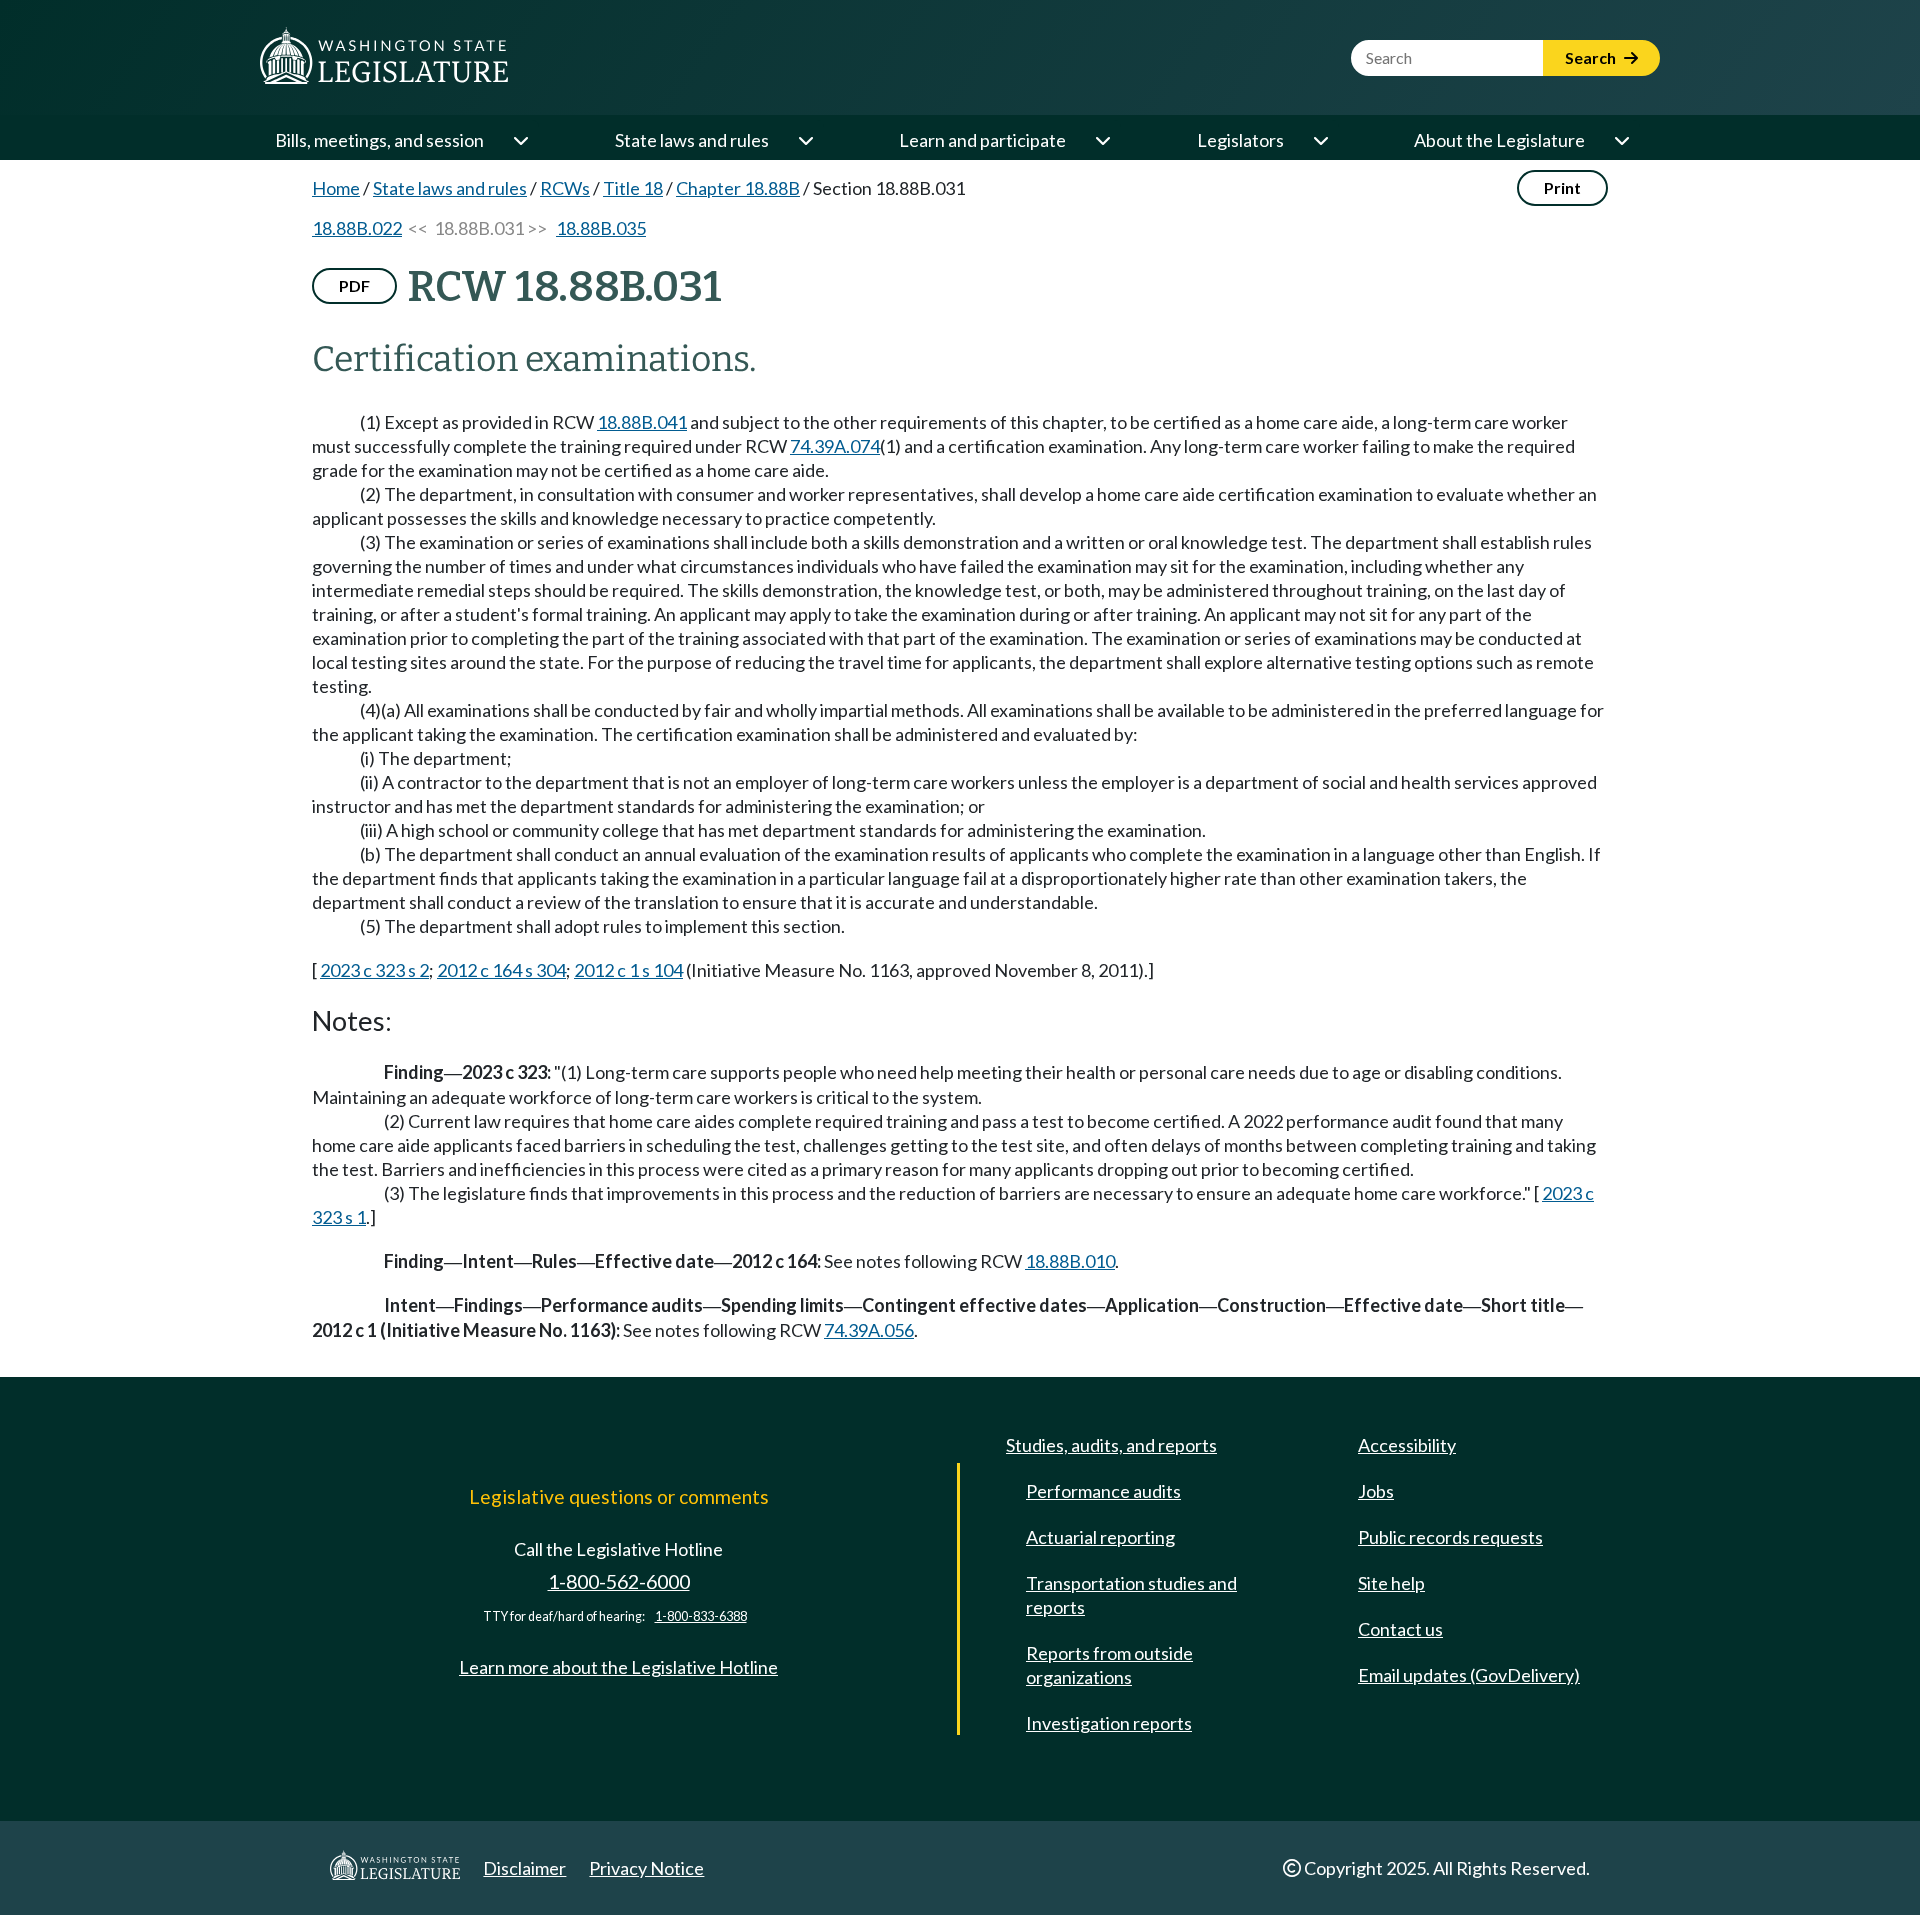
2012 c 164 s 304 (501, 970)
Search (1592, 57)
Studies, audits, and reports (1111, 1445)
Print (1562, 187)
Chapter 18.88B (738, 188)
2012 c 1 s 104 (628, 970)
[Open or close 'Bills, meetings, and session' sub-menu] (520, 140)
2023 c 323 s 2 (374, 970)
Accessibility (1407, 1445)
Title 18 (633, 188)
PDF (354, 285)
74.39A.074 (835, 446)
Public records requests (1450, 1537)
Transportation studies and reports (1131, 1595)
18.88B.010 (1070, 1261)
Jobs (1376, 1491)
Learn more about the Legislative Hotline (618, 1667)
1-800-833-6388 (701, 1616)
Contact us (1400, 1629)
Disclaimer (524, 1868)
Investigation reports (1109, 1723)
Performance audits (1103, 1491)
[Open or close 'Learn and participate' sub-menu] (1102, 140)
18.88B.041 (642, 422)
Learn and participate (982, 140)
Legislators (1240, 140)
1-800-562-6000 (619, 1581)
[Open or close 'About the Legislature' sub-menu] (1621, 140)
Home (336, 188)
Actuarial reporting (1100, 1537)
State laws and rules (692, 140)
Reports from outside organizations (1109, 1665)
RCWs (565, 188)
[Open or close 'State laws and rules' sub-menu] (805, 140)
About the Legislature (1499, 140)
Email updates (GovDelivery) (1469, 1675)
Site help (1391, 1583)
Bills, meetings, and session (379, 140)
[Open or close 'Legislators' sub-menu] (1320, 140)
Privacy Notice (646, 1868)
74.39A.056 (869, 1330)
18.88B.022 (357, 228)
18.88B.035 (601, 228)
